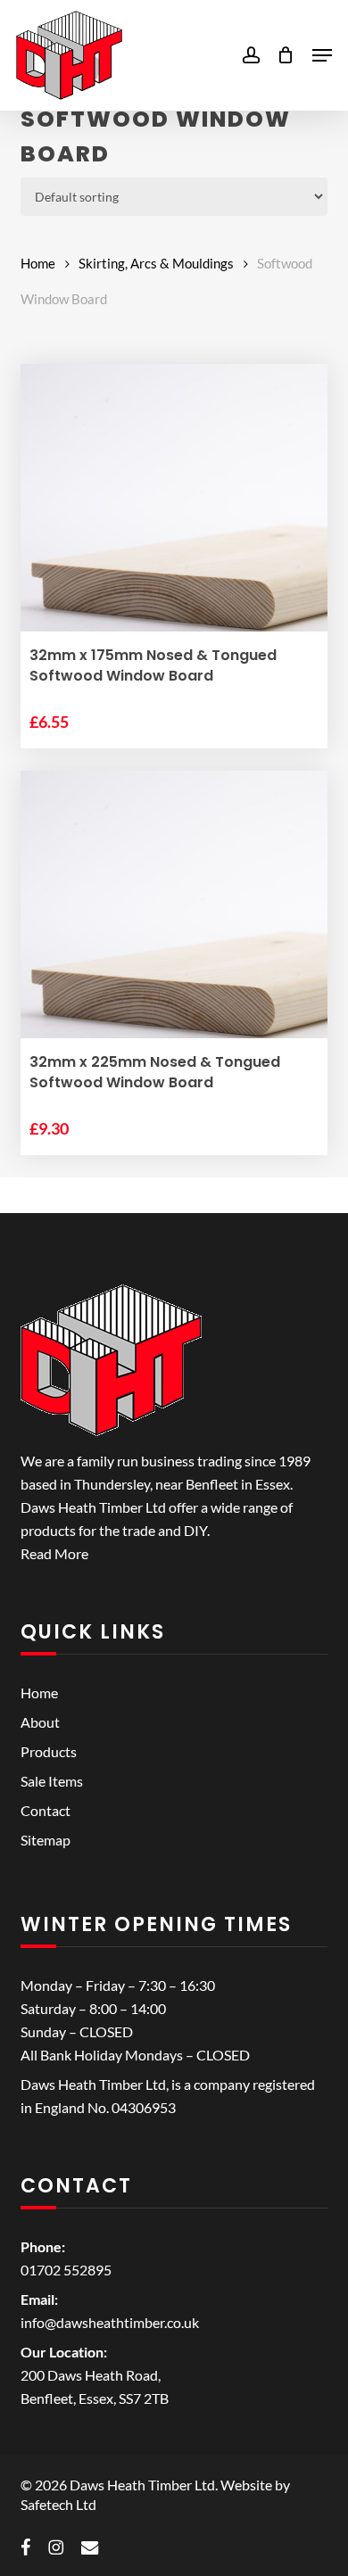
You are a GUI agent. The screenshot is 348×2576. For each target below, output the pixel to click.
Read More (54, 1553)
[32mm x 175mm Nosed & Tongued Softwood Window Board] (174, 517)
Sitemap (46, 1840)
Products (49, 1751)
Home (38, 263)
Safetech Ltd (58, 2504)
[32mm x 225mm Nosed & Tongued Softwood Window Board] (174, 924)
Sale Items (52, 1781)
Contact (46, 1810)
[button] (322, 55)
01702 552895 (66, 2270)
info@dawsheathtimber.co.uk (110, 2322)
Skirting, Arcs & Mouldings (156, 263)
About (40, 1722)
